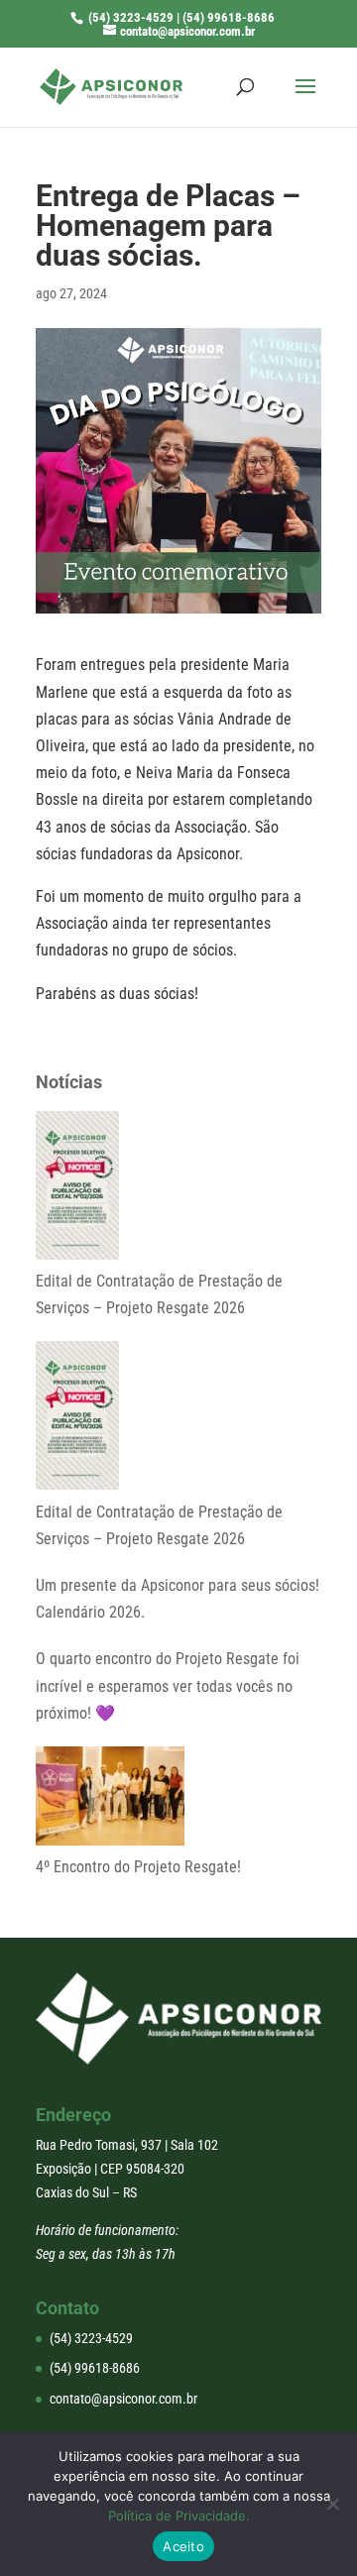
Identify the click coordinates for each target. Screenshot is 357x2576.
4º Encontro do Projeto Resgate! (138, 1867)
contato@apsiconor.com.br (123, 2399)
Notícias (69, 1082)
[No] (332, 2504)
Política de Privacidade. (179, 2516)
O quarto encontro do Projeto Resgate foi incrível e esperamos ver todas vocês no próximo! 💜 (168, 1685)
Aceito (183, 2546)
